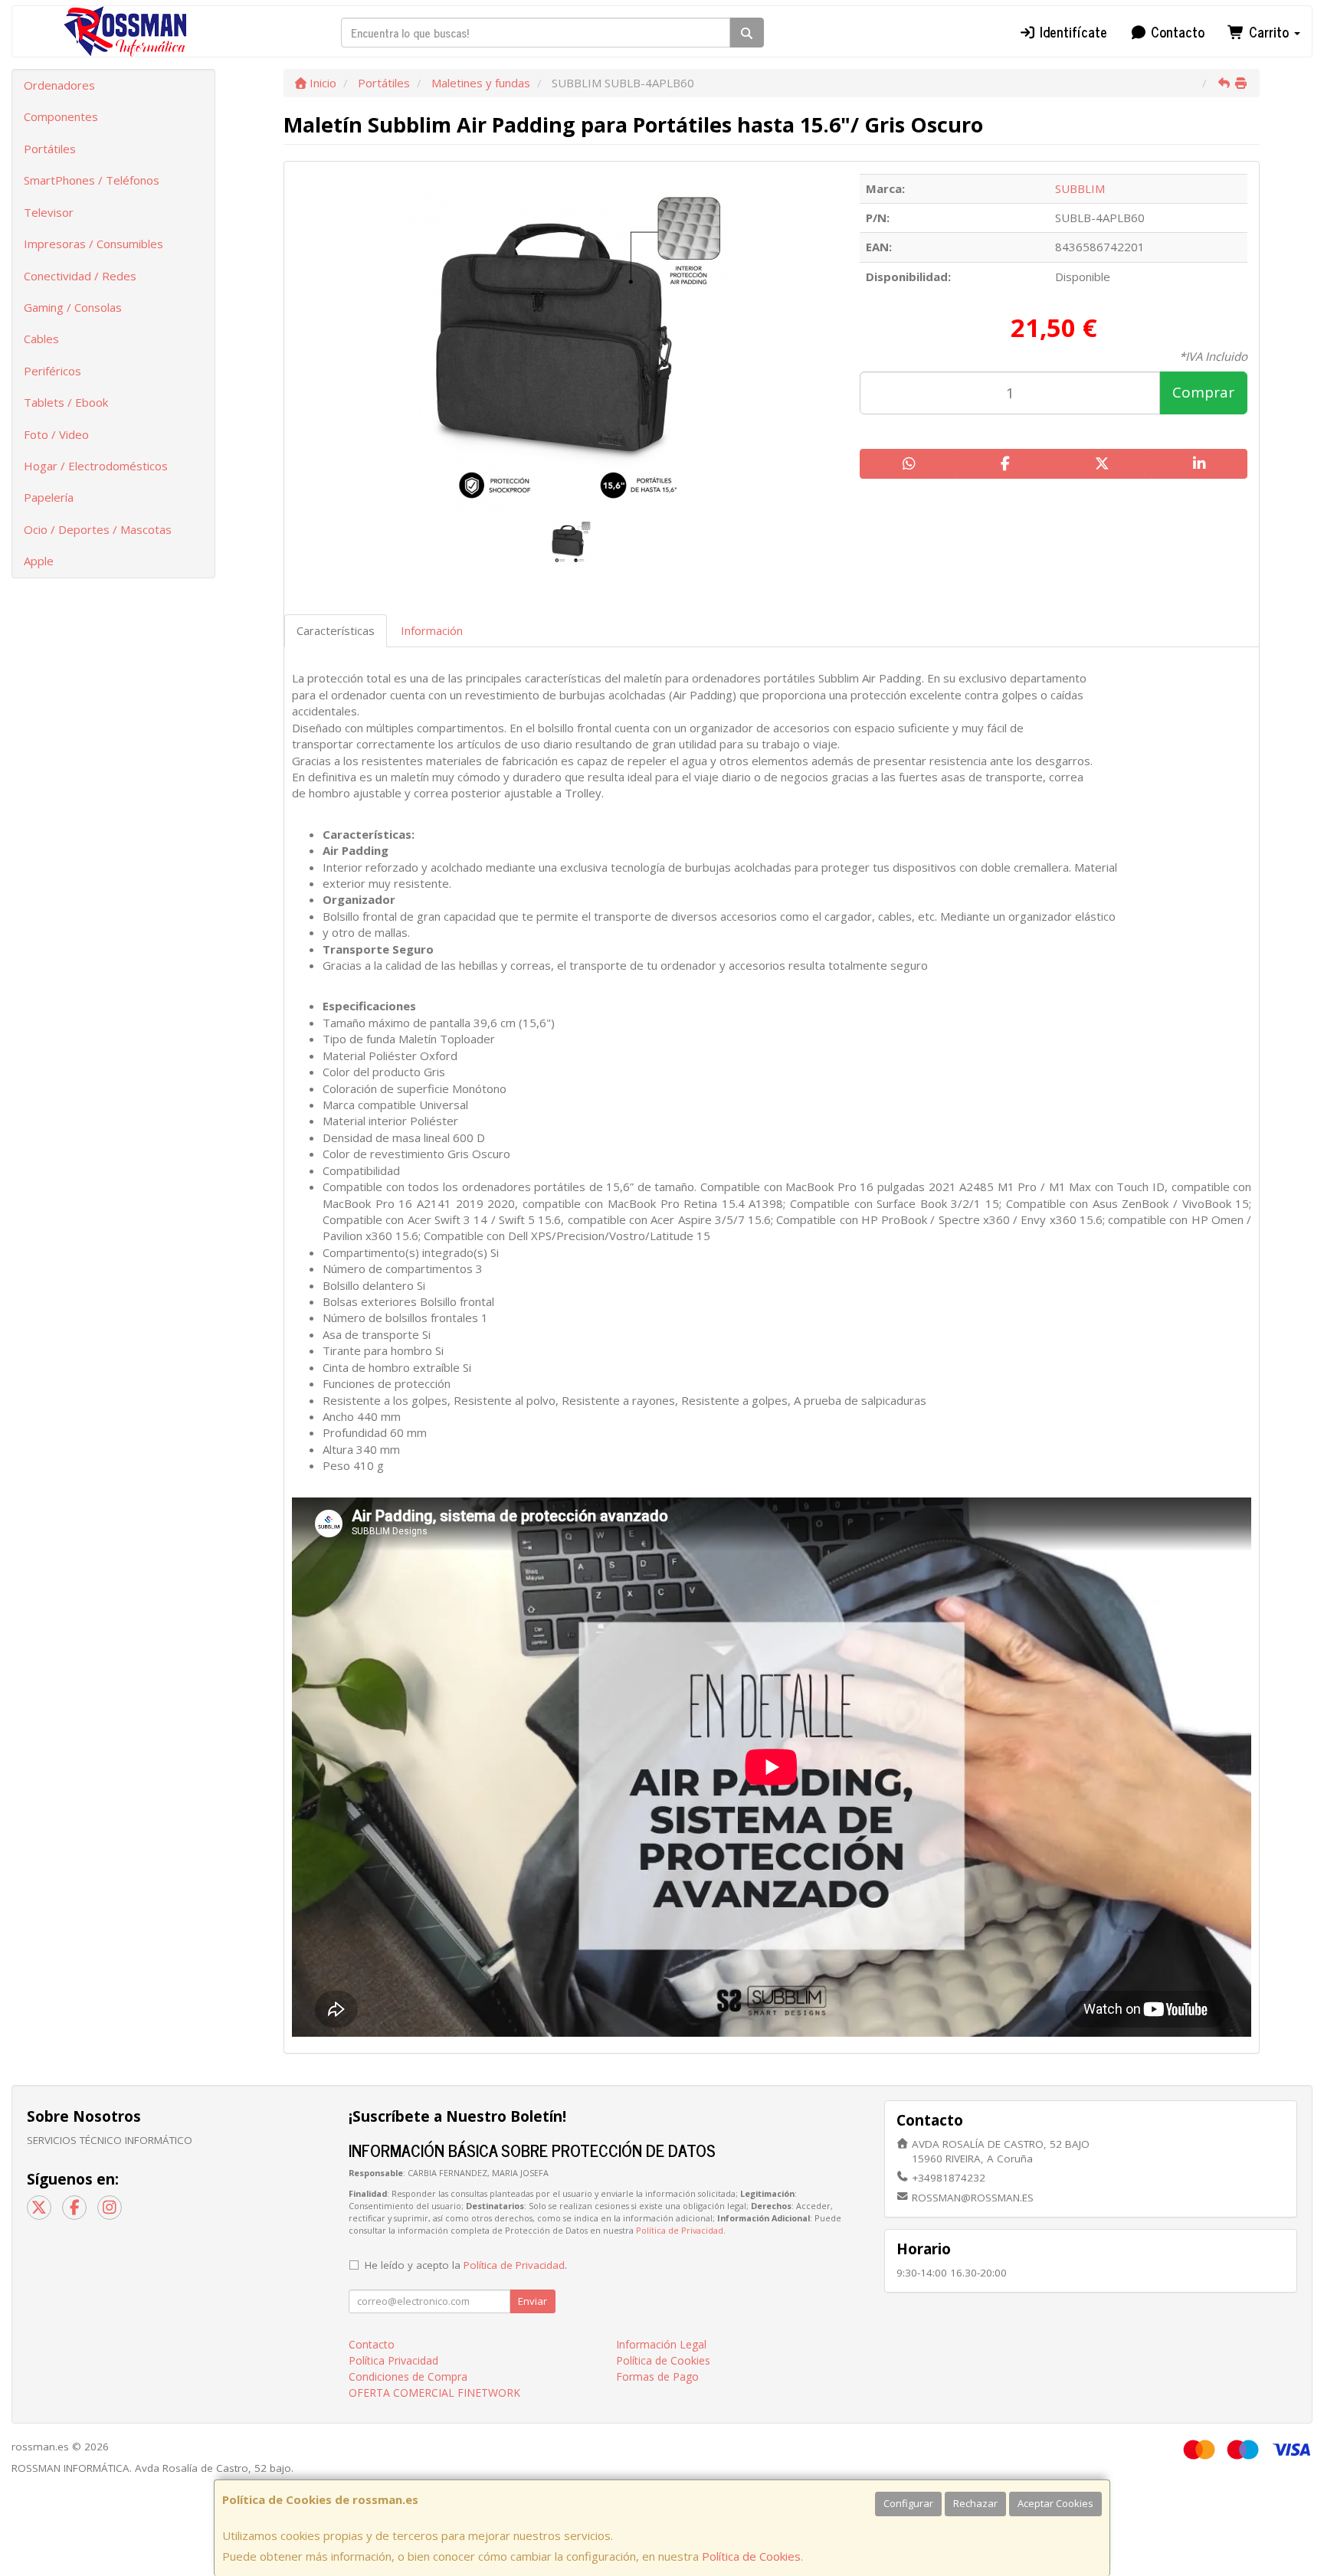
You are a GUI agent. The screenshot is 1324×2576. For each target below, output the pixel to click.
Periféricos (52, 371)
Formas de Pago (657, 2376)
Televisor (49, 212)
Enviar (533, 2301)
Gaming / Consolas (73, 307)
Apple (39, 561)
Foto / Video (56, 434)
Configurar (908, 2503)
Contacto (1176, 31)
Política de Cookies (751, 2556)
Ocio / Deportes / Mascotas (98, 529)
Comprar (1203, 392)
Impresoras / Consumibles (93, 244)
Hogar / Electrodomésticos (96, 466)
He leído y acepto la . (466, 2265)
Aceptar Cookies (1055, 2503)
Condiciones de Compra (408, 2376)
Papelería (49, 497)
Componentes (61, 116)
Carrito (1269, 31)
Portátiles (50, 149)
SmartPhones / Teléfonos (92, 180)
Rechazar (975, 2503)
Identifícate (1072, 31)
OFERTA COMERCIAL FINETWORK (434, 2393)
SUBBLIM (1080, 188)
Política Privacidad (393, 2360)
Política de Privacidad (680, 2230)
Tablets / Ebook (66, 402)
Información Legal (661, 2344)
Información (432, 630)
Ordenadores (59, 85)
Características (336, 630)
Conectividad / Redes (80, 276)
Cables (41, 339)
